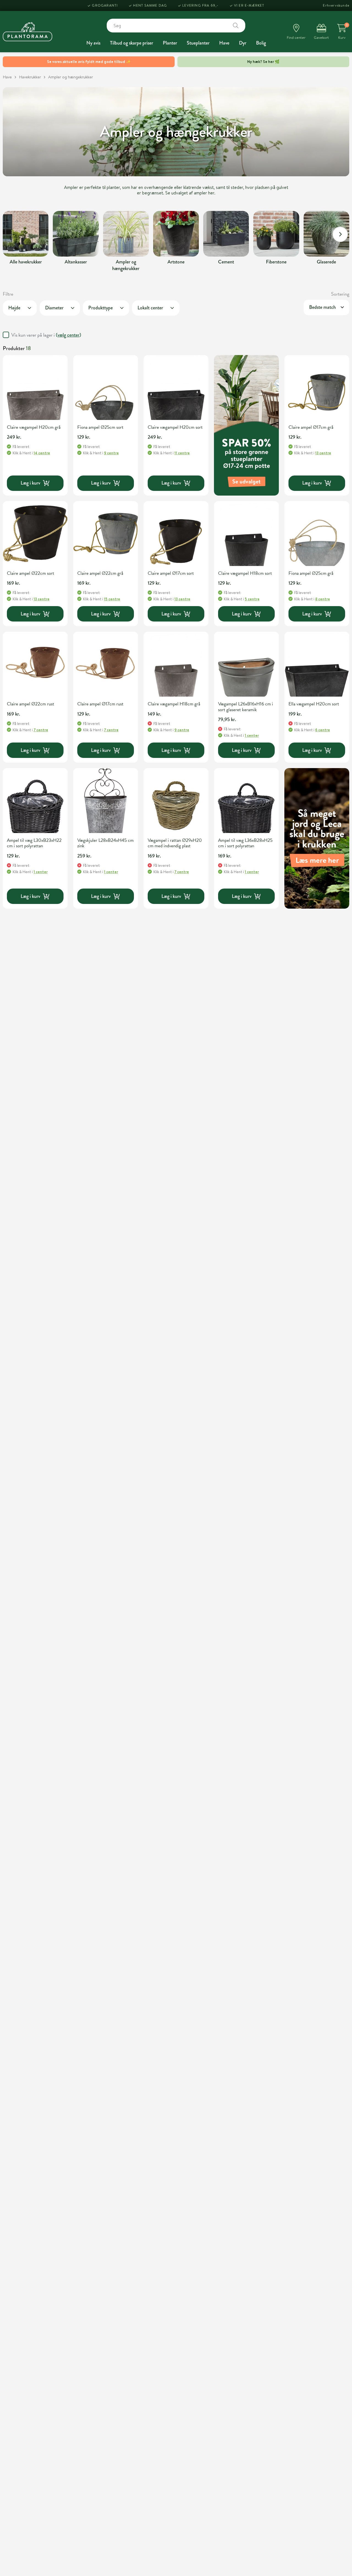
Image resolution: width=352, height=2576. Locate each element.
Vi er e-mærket (249, 5)
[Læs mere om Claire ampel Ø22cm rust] (35, 664)
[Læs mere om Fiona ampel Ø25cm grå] (317, 534)
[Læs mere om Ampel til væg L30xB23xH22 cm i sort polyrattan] (35, 801)
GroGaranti (105, 5)
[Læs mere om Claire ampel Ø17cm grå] (317, 387)
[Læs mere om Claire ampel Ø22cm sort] (35, 534)
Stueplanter (198, 43)
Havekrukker (30, 77)
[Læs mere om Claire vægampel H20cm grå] (35, 387)
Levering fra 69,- (200, 5)
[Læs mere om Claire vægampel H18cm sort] (246, 534)
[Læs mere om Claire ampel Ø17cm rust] (106, 664)
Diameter (54, 308)
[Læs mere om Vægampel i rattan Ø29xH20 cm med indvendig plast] (176, 801)
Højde (14, 308)
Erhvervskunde (336, 5)
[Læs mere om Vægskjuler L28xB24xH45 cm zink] (106, 801)
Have (224, 43)
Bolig (261, 43)
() (68, 335)
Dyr (243, 43)
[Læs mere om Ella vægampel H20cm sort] (317, 664)
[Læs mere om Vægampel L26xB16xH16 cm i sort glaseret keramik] (246, 664)
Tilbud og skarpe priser (132, 43)
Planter (170, 43)
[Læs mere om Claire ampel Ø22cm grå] (106, 534)
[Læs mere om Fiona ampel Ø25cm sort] (106, 387)
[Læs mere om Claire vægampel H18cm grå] (176, 664)
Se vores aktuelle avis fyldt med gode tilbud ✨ (89, 62)
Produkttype (101, 308)
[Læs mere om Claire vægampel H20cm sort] (176, 387)
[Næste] (340, 234)
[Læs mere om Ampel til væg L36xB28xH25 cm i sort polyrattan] (246, 801)
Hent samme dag (150, 5)
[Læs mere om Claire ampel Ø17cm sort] (176, 534)
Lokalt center (150, 308)
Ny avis (93, 43)
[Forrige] (12, 234)
